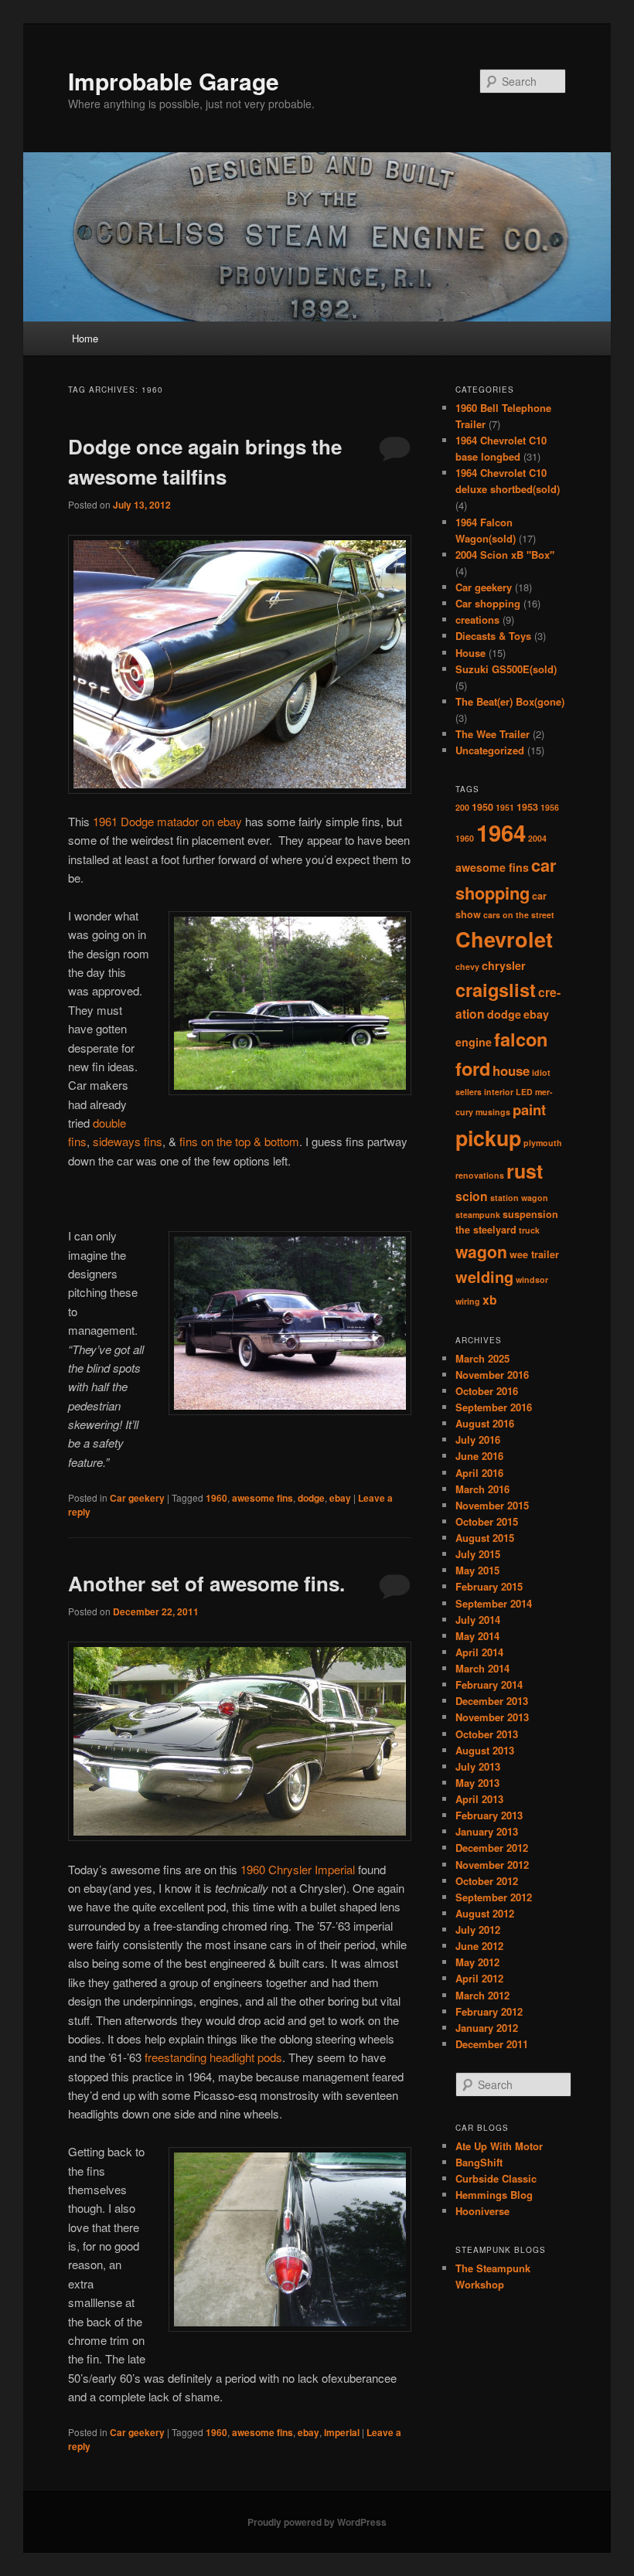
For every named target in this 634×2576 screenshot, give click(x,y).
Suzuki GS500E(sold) (506, 669)
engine (474, 1042)
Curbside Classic (496, 2178)
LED (524, 1092)
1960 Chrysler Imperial (298, 1869)
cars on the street (519, 915)
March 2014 (482, 1668)
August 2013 (485, 1750)
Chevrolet (504, 939)
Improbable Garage (174, 81)
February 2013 (489, 1815)
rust (525, 1171)
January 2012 (487, 2028)
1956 (550, 807)
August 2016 (485, 1423)
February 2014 (489, 1684)
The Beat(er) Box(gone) (510, 701)
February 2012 (489, 2011)
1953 (527, 807)
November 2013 (492, 1717)
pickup (488, 1138)
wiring (468, 1301)
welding (484, 1276)
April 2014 (479, 1652)
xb (490, 1300)
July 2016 (478, 1439)
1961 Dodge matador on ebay (169, 821)
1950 (482, 807)
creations (477, 619)
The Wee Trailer (493, 734)
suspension (530, 1214)
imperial (342, 2432)
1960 (216, 1498)
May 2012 (477, 1962)
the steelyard (486, 1230)
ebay (340, 1498)
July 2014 (478, 1620)
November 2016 (492, 1375)
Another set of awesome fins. (206, 1583)
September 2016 (494, 1407)
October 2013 (487, 1734)
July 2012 (478, 1929)
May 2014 (477, 1636)
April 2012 (479, 1978)
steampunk (478, 1215)
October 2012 (487, 1881)
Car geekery (137, 1498)
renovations (480, 1175)
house (511, 1070)
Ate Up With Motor (499, 2146)
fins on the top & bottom (239, 1141)
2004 (537, 838)
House (470, 653)
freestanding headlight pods (213, 2057)
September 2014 (494, 1603)
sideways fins (128, 1141)
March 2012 (482, 1995)
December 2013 (492, 1701)
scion (472, 1196)
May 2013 (477, 1783)
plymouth (543, 1143)
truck (529, 1230)
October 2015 (487, 1521)
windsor (532, 1279)
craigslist (496, 989)
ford (473, 1068)
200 (462, 807)
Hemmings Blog (494, 2195)
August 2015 (485, 1538)
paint (529, 1109)
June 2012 (479, 1946)
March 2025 (482, 1358)
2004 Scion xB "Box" (505, 555)
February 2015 (489, 1586)
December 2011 (492, 2044)
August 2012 (485, 1913)
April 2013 (479, 1799)
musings (493, 1112)
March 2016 (482, 1489)
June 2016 (479, 1456)
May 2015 (477, 1570)
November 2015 (492, 1505)
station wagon (519, 1198)
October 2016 (487, 1391)
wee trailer (534, 1254)
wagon (481, 1251)
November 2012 (492, 1865)
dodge (311, 1498)
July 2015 (478, 1554)
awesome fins (262, 1498)
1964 (501, 832)
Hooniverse (482, 2211)
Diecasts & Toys (493, 636)
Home (85, 338)
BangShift (479, 2162)
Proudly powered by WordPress (317, 2522)
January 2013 (487, 1831)
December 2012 (492, 1848)
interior (499, 1092)
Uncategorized (490, 750)
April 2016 (479, 1473)
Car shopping (488, 603)
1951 (505, 807)
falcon (521, 1039)
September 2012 (494, 1897)
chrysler (504, 965)
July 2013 (478, 1766)
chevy (467, 966)
